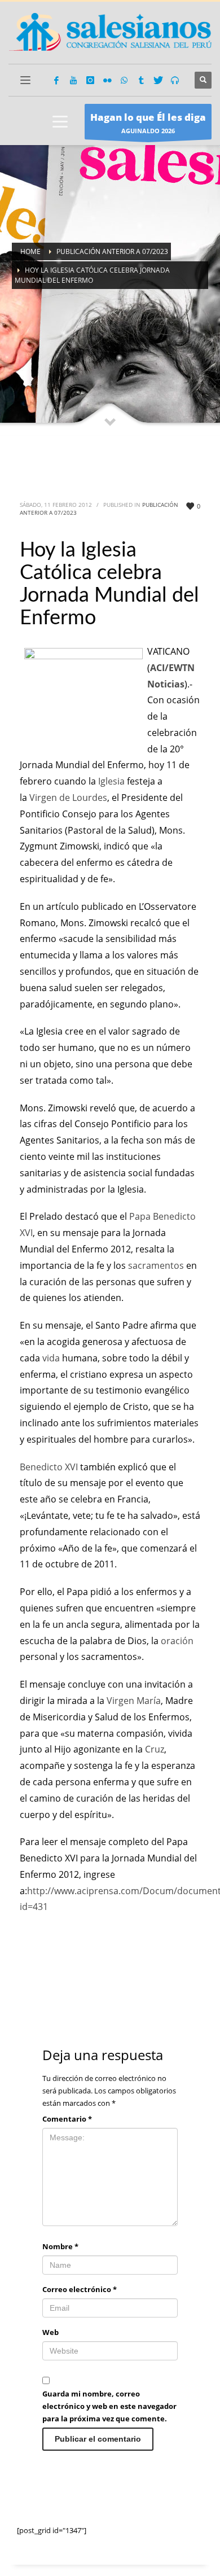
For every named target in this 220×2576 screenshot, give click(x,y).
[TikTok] (141, 80)
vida (51, 1358)
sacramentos (156, 1265)
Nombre (60, 2246)
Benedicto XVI (49, 1467)
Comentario (67, 2119)
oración (177, 1641)
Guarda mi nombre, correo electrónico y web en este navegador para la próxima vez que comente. (109, 2406)
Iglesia (111, 781)
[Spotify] (175, 80)
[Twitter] (158, 80)
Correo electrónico (80, 2289)
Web (50, 2332)
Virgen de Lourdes (68, 798)
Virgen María (134, 1701)
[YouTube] (73, 80)
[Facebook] (56, 80)
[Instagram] (90, 80)
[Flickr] (107, 80)
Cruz (155, 1749)
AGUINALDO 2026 (148, 123)
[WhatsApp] (124, 80)
